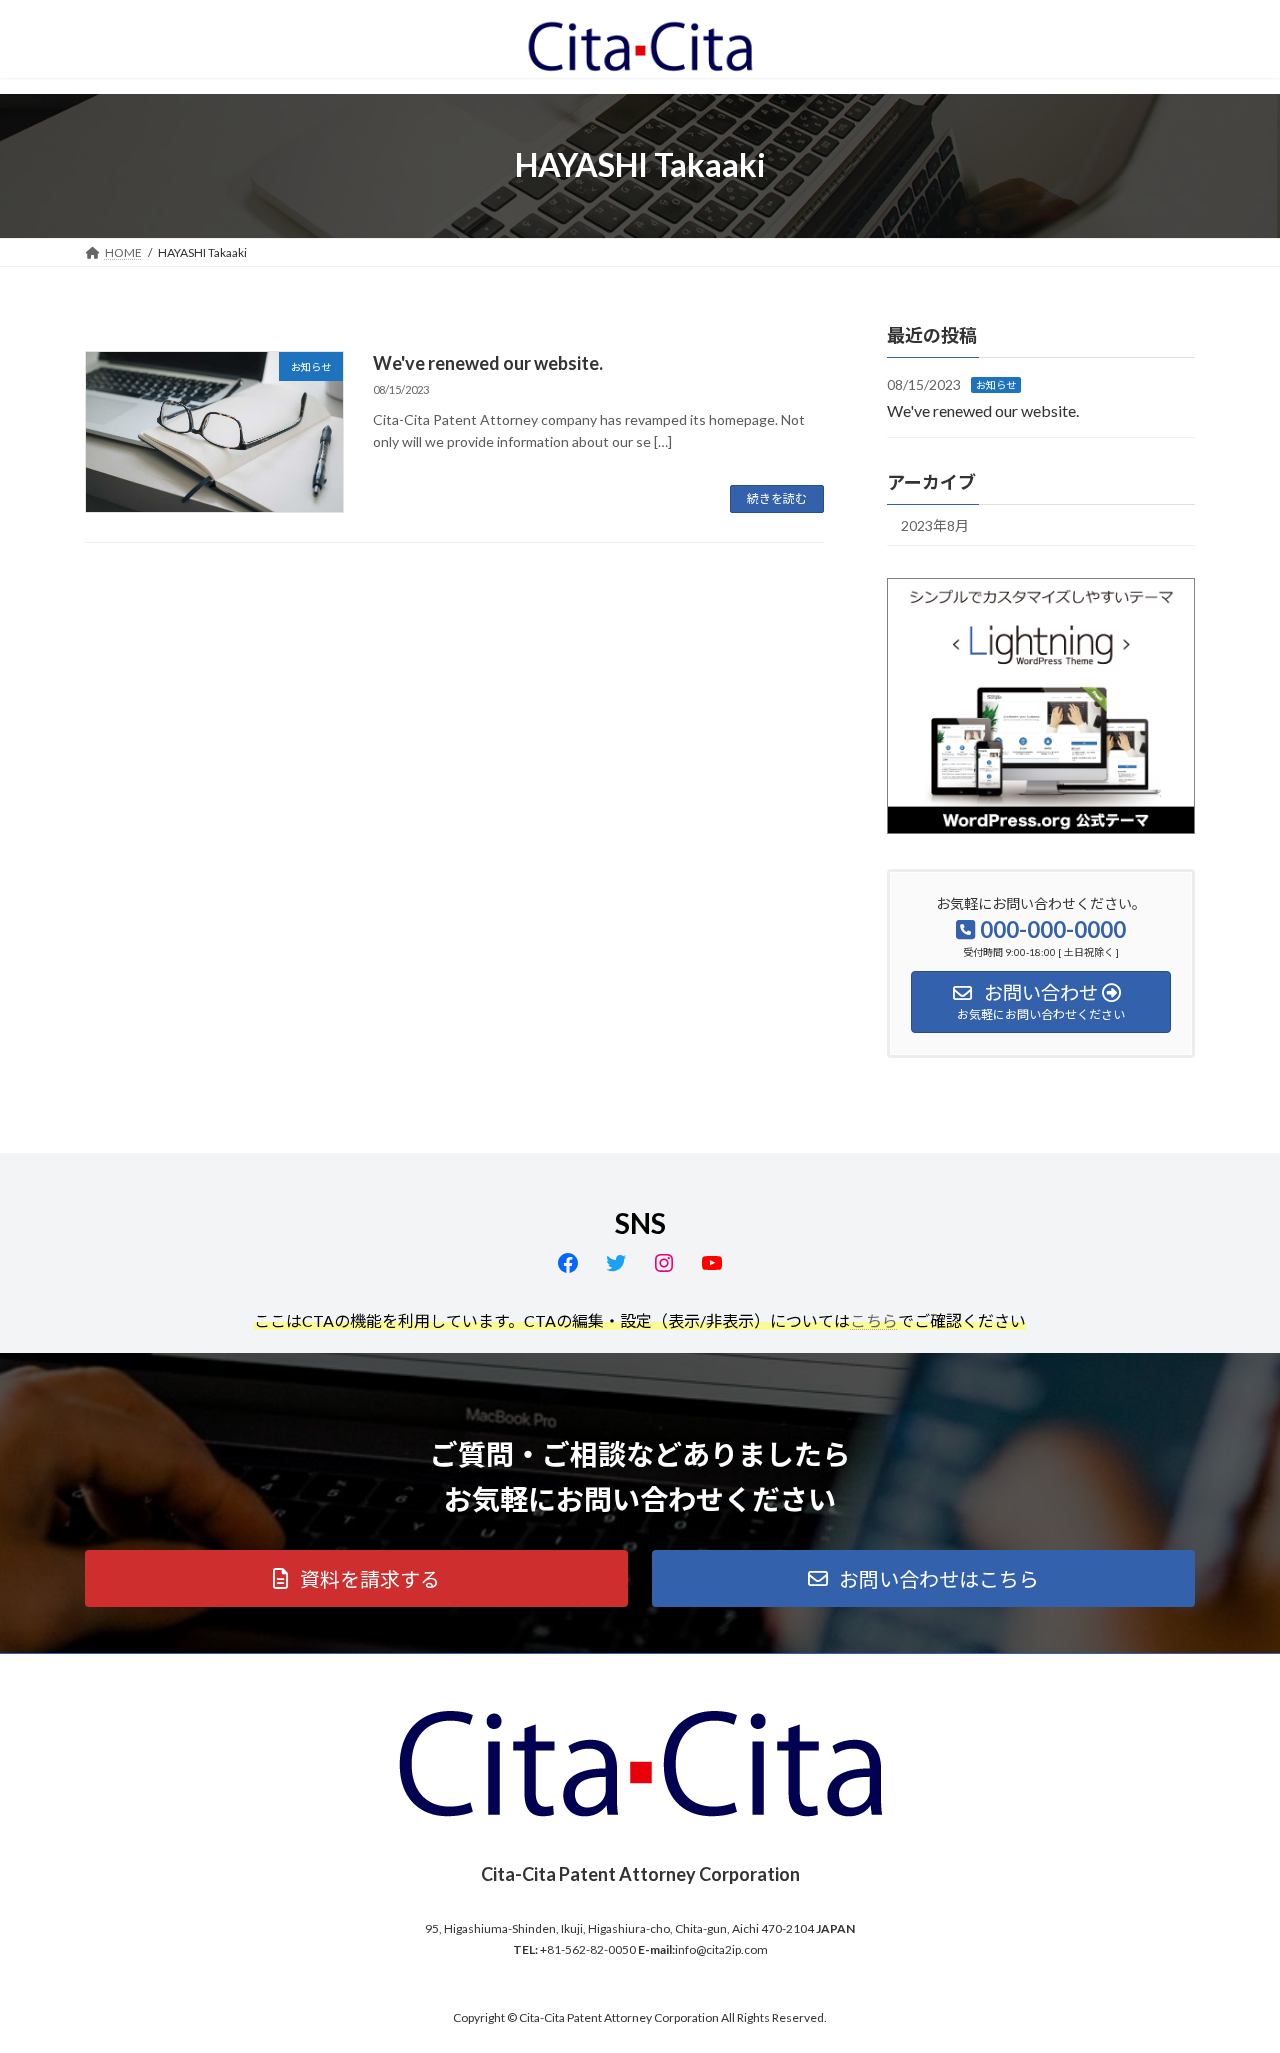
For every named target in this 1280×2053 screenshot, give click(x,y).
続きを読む (777, 498)
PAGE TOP (1230, 1972)
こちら (874, 1320)
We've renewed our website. (488, 363)
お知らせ (996, 385)
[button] (356, 1578)
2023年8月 (935, 525)
